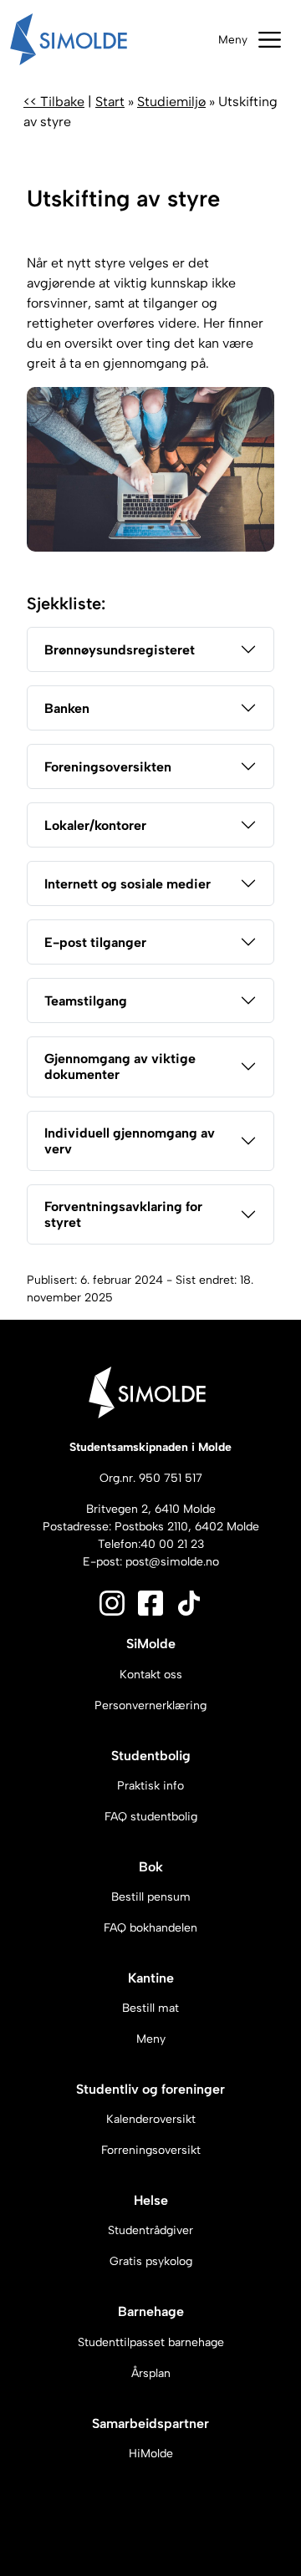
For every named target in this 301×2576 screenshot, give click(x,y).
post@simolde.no (172, 1562)
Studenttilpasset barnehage (151, 2342)
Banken (67, 708)
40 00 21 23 (172, 1544)
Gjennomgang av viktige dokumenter (120, 1067)
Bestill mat (150, 2008)
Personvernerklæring (150, 1705)
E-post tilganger (95, 942)
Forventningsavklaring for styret (123, 1214)
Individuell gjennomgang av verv (130, 1141)
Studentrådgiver (150, 2230)
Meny (151, 2039)
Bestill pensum (151, 1897)
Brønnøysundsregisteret (120, 650)
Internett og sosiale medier (128, 884)
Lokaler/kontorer (95, 825)
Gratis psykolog (151, 2261)
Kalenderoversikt (151, 2119)
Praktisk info (150, 1786)
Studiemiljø (171, 102)
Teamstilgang (86, 1001)
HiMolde (151, 2454)
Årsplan (151, 2373)
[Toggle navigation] (250, 40)
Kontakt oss (151, 1675)
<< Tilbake (54, 102)
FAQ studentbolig (151, 1817)
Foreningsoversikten (108, 767)
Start (110, 102)
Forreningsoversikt (151, 2150)
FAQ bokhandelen (150, 1928)
